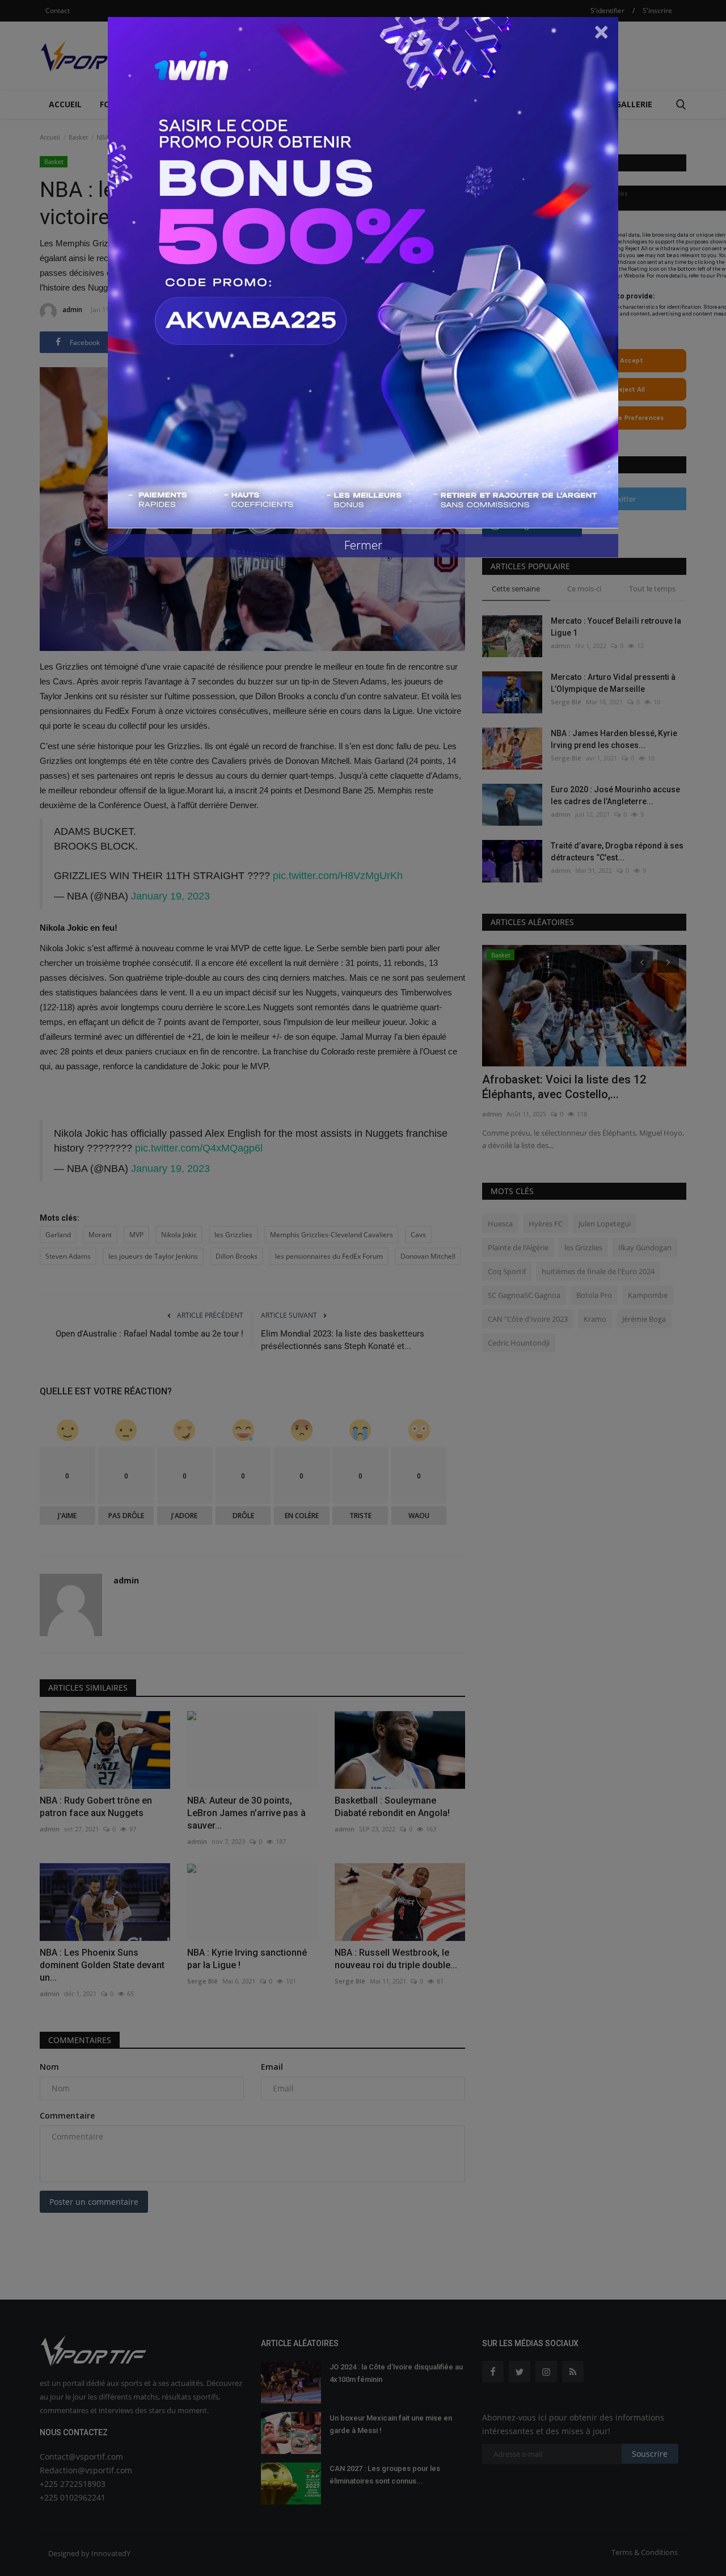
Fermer (363, 545)
